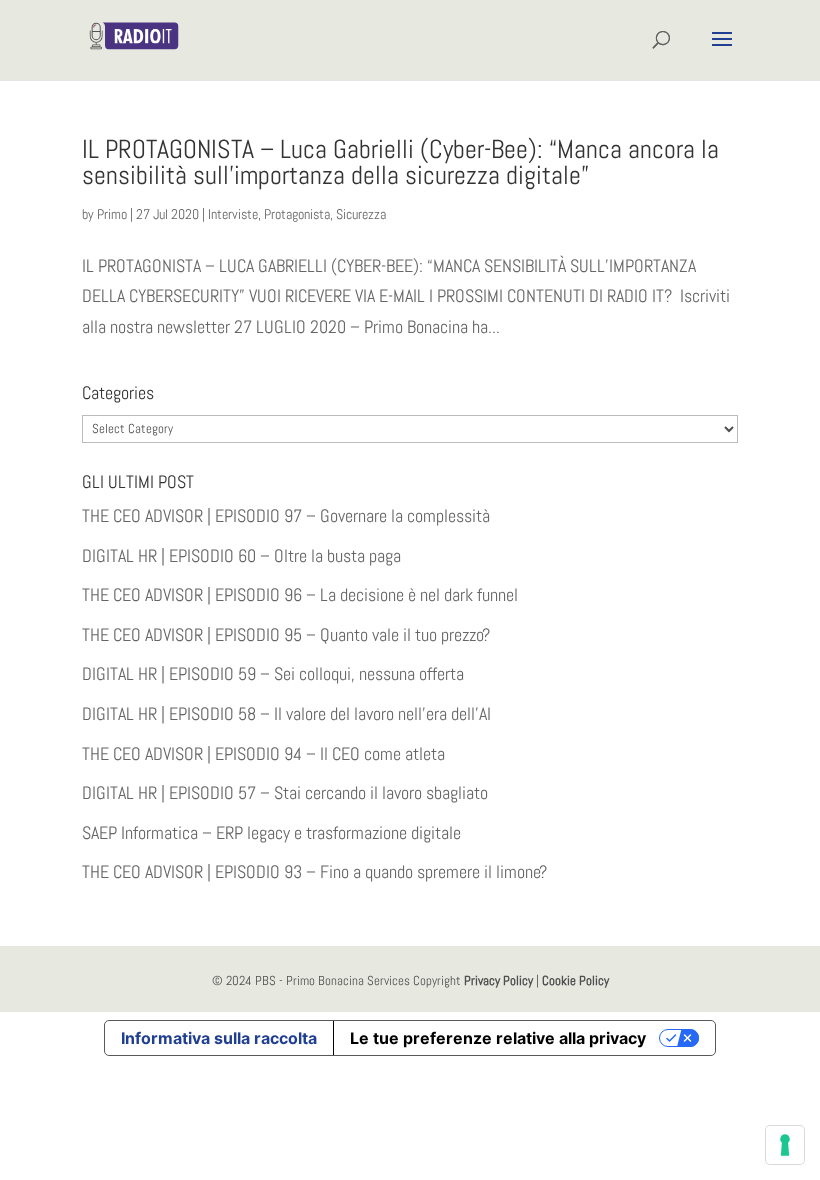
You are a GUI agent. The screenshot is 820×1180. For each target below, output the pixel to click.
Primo (112, 214)
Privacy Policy (498, 980)
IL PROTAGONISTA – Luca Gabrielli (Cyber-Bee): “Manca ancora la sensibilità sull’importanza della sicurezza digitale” (400, 162)
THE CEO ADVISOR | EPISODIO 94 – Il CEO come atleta (263, 753)
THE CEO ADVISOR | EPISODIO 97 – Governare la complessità (286, 515)
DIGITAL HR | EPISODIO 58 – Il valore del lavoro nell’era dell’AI (286, 713)
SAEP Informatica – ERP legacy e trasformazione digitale (271, 832)
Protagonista (297, 214)
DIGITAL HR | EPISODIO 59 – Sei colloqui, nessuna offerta (273, 673)
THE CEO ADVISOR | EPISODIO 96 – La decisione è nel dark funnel (300, 594)
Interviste (233, 214)
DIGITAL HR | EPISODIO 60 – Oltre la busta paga (241, 555)
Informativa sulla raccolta (219, 1038)
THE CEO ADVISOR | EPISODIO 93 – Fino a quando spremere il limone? (314, 871)
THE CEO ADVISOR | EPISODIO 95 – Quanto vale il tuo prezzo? (286, 634)
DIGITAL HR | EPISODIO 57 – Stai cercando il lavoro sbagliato (285, 792)
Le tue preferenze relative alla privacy (498, 1038)
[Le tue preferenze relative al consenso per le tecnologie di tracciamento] (785, 1145)
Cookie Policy (575, 980)
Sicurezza (361, 214)
